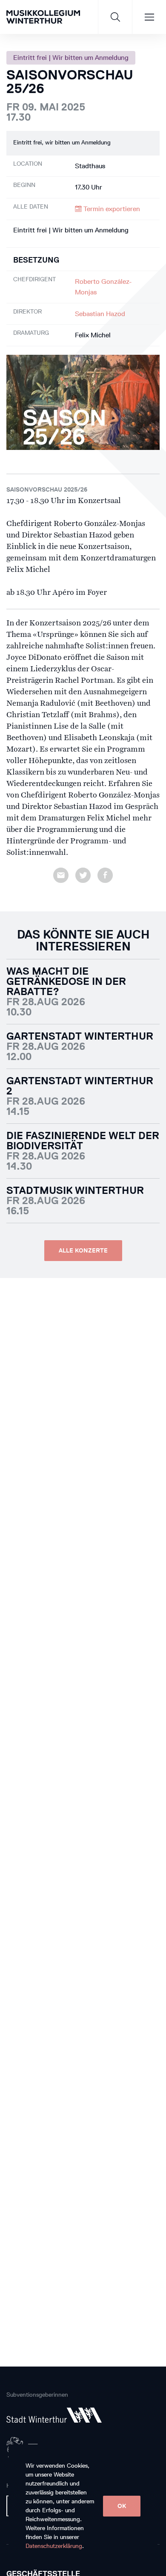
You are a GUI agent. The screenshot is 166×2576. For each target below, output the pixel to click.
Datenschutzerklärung (54, 2546)
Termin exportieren (111, 209)
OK (122, 2506)
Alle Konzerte (83, 1251)
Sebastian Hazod (100, 314)
